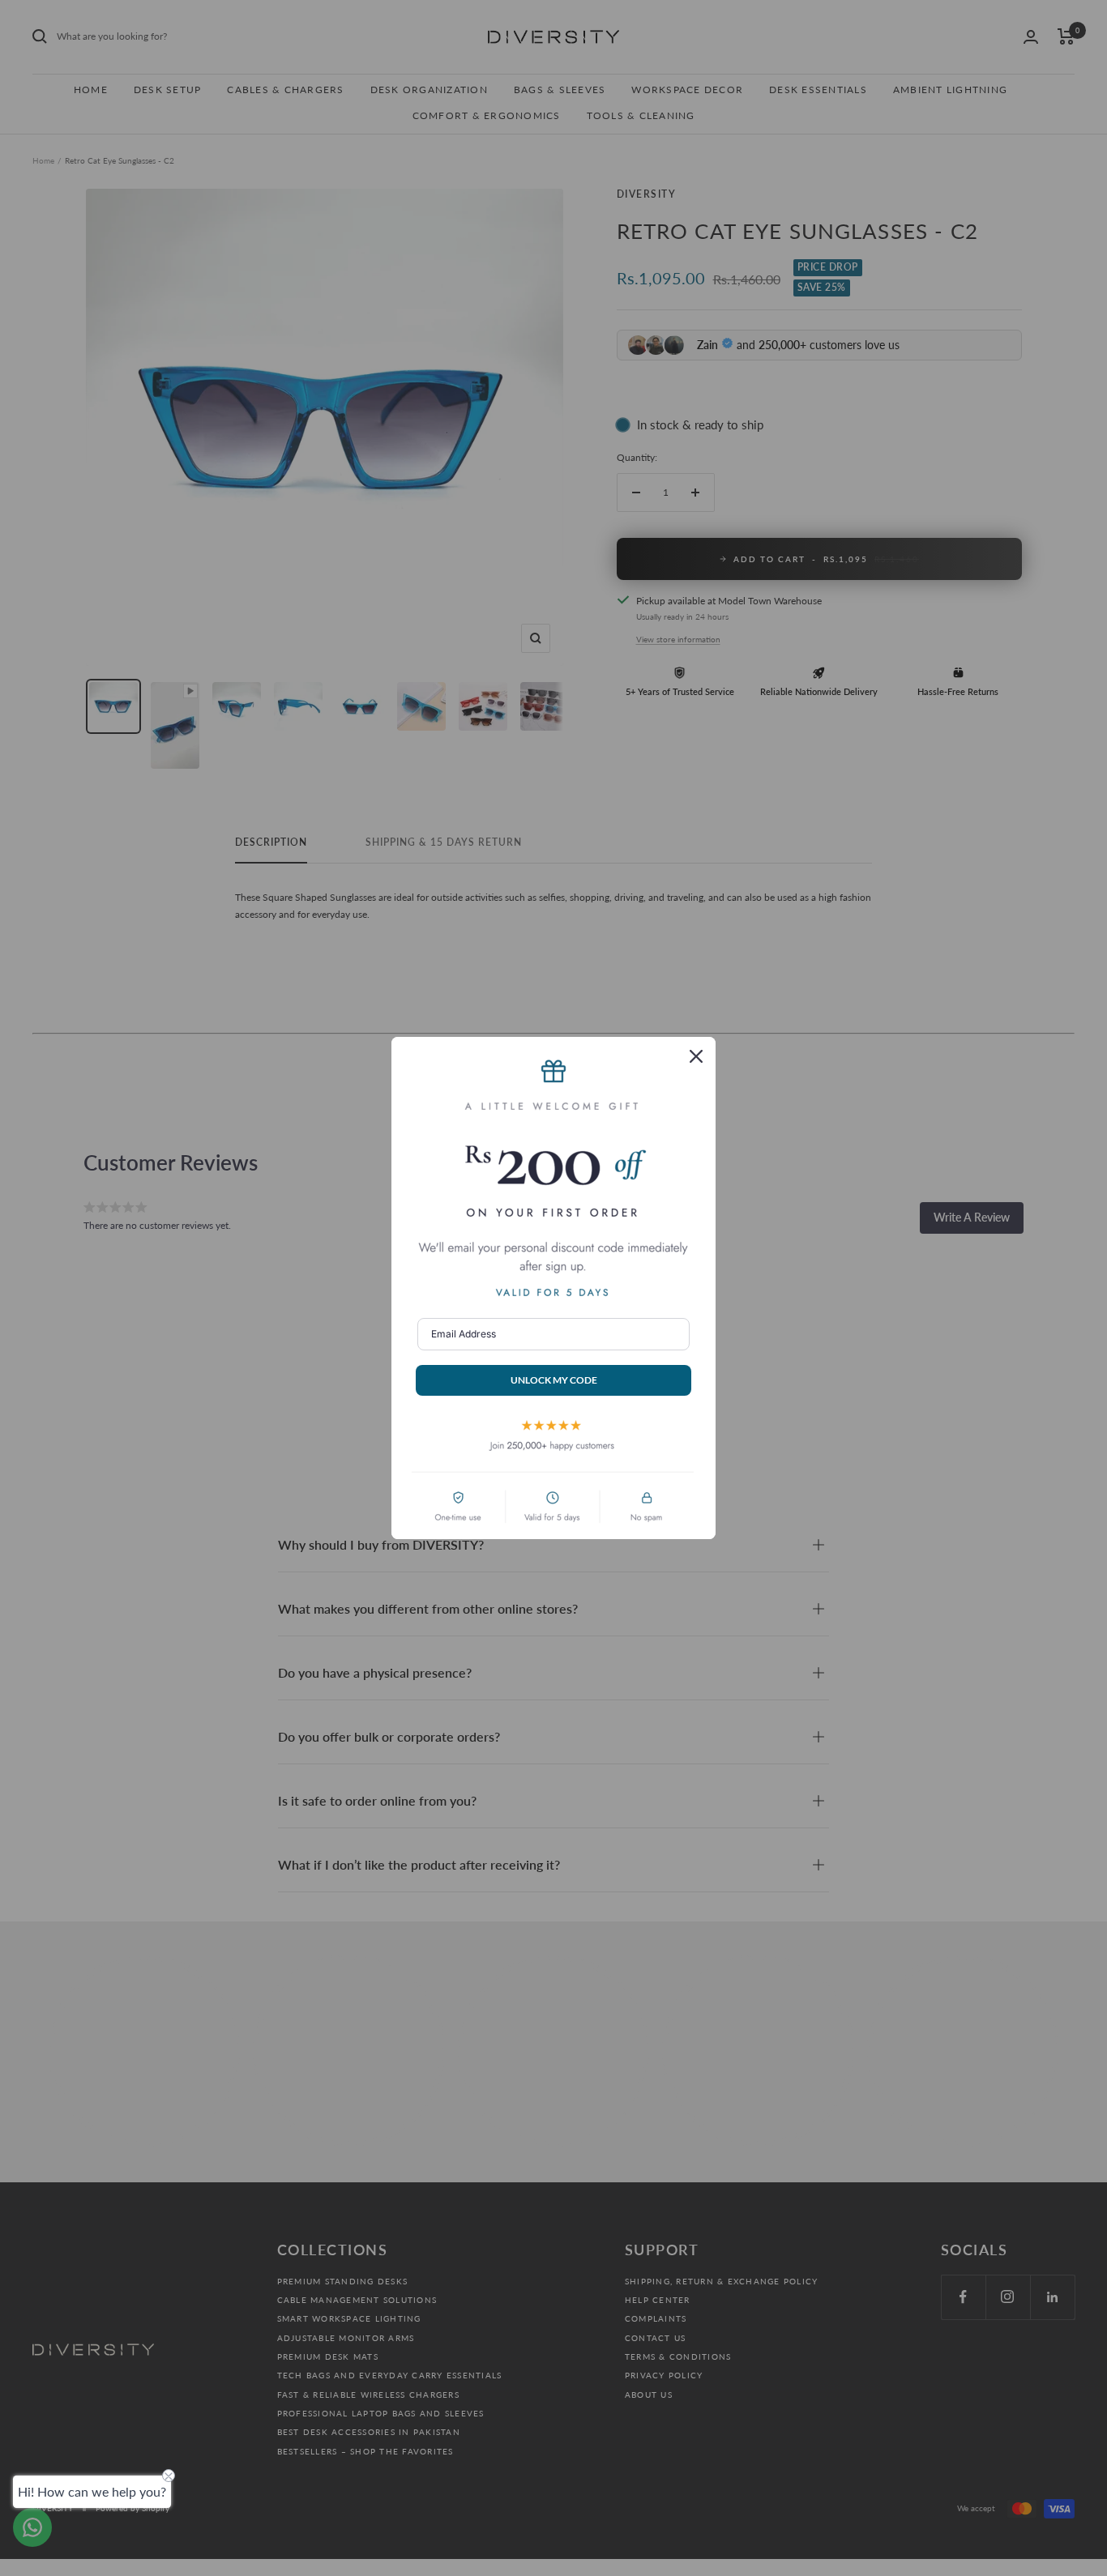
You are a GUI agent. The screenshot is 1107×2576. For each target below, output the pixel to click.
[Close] (696, 1056)
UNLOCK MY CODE (554, 1380)
